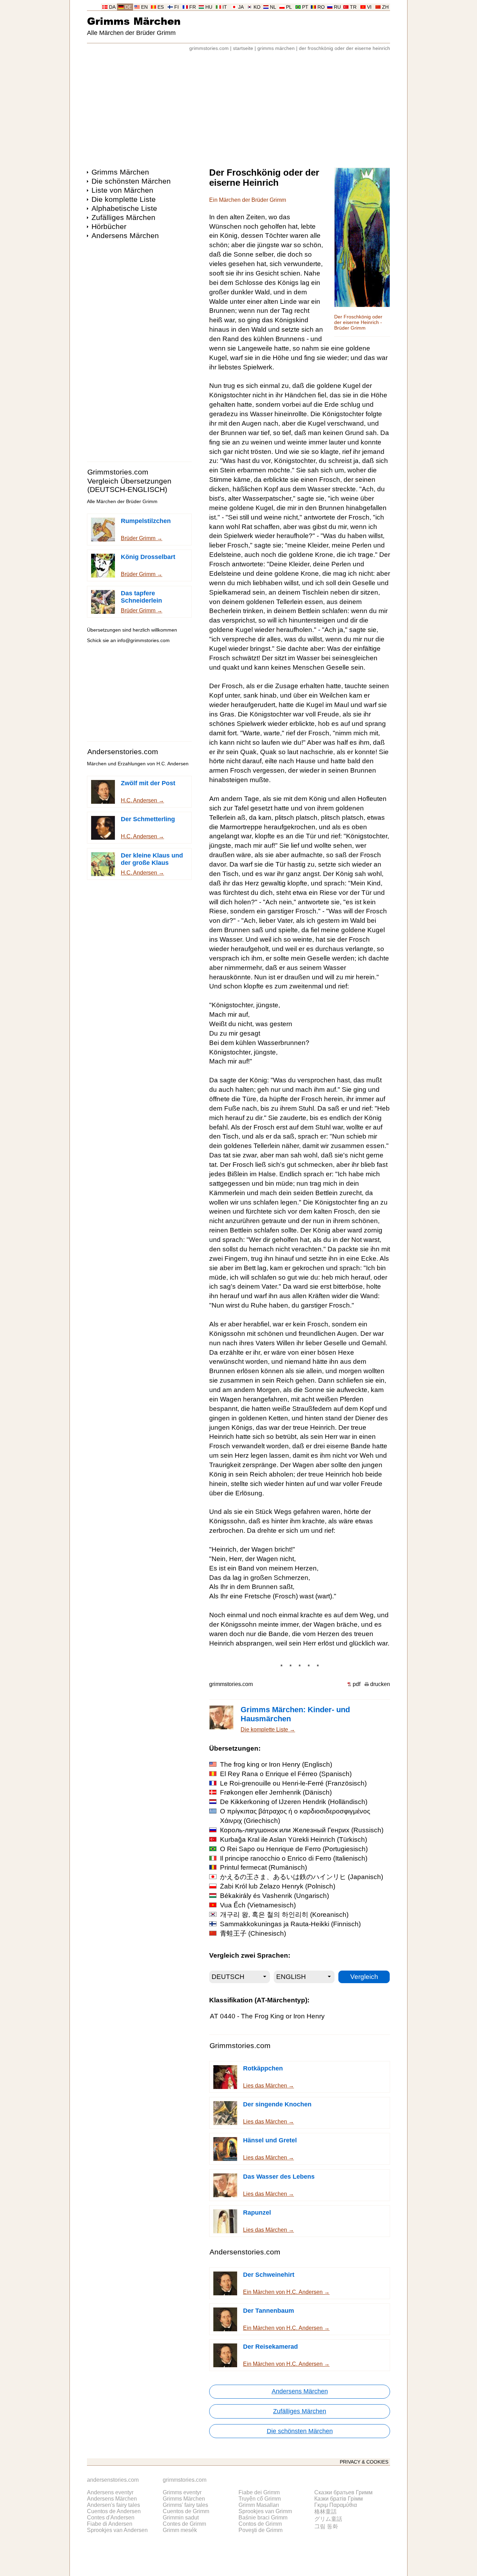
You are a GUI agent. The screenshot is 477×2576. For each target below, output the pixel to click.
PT (305, 7)
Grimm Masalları (259, 2505)
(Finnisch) (290, 1924)
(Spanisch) (286, 1774)
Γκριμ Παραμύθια (336, 2505)
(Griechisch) (295, 1816)
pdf (357, 1684)
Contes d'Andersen (111, 2518)
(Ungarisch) (274, 1896)
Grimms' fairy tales (185, 2505)
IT (225, 7)
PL (289, 7)
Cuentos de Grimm (186, 2511)
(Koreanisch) (284, 1915)
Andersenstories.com (123, 752)
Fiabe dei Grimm (259, 2492)
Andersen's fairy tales (113, 2505)
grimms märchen (276, 48)
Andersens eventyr (110, 2492)
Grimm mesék (180, 2530)
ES (161, 7)
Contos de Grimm (260, 2524)
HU (209, 7)
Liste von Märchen (122, 190)
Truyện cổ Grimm (260, 2499)
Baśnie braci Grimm (263, 2518)
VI (369, 7)
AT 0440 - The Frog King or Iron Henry (267, 2016)
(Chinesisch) (253, 1933)
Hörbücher (109, 226)
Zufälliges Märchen (123, 217)
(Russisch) (302, 1830)
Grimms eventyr (182, 2492)
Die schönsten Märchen (131, 181)
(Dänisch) (276, 1792)
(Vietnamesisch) (258, 1905)
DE (128, 7)
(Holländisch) (294, 1802)
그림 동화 (326, 2526)
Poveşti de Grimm (260, 2530)
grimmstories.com (209, 48)
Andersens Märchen (125, 235)
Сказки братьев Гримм (343, 2492)
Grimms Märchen (134, 21)
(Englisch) (276, 1764)
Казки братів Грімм (339, 2499)
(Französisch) (293, 1783)
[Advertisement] (239, 106)
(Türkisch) (293, 1839)
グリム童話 (328, 2519)
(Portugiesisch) (294, 1849)
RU (337, 7)
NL (273, 7)
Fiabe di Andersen (110, 2524)
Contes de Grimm (184, 2524)
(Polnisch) (278, 1886)
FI (177, 7)
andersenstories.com (113, 2480)
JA (241, 7)
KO (257, 7)
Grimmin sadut (181, 2518)
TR (353, 7)
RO (321, 7)
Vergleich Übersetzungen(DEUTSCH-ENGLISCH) (129, 485)
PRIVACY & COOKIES (364, 2462)
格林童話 (325, 2512)
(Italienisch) (294, 1858)
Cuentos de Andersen (114, 2511)
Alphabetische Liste (124, 208)
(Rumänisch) (263, 1867)
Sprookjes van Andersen (117, 2530)
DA (112, 7)
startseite (243, 48)
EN (144, 7)
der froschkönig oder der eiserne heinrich (344, 48)
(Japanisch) (302, 1877)
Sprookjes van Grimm (265, 2511)
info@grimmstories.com (144, 641)
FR (193, 7)
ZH (385, 7)
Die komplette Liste (124, 199)
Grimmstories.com (118, 472)
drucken (380, 1684)
